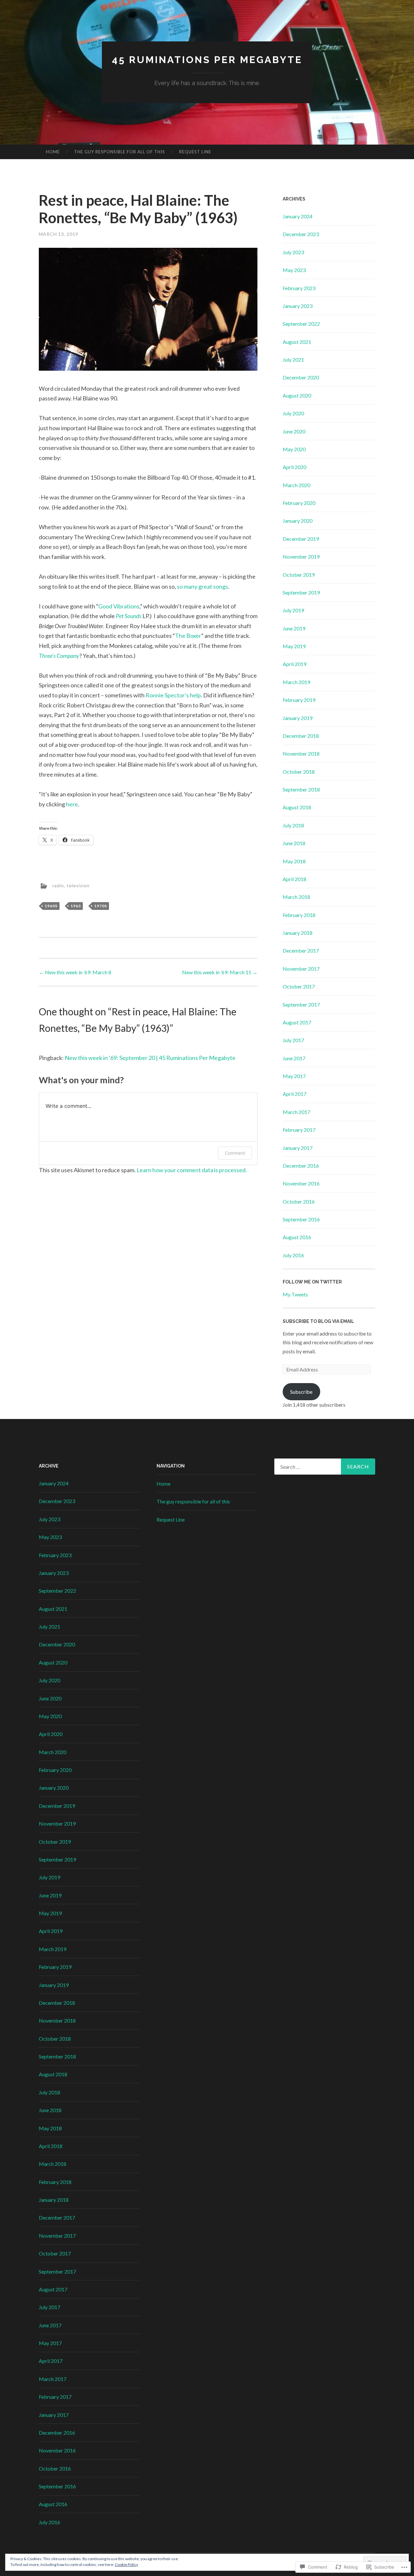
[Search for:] (325, 1467)
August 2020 (297, 395)
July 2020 (293, 413)
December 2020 (301, 377)
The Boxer (188, 636)
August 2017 (297, 1022)
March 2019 (296, 682)
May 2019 (294, 646)
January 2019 (298, 718)
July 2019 (293, 610)
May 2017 (294, 1076)
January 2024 (298, 216)
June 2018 (294, 843)
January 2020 (298, 521)
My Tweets (295, 1294)
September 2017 (301, 1004)
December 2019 (301, 539)
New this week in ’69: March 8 (75, 972)
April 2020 (294, 467)
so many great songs (202, 586)
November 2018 (301, 753)
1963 (76, 906)
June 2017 (294, 1058)
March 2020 (296, 485)
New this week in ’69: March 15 (220, 972)
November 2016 (301, 1183)
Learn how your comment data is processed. (192, 1170)
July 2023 (293, 252)
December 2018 (301, 736)
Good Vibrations (119, 606)
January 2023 (298, 306)
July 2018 (293, 825)
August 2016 (297, 1237)
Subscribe (301, 1392)
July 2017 (293, 1040)
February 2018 (299, 915)
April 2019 (294, 664)
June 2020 (294, 431)
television (78, 885)
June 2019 (294, 628)
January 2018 (298, 933)
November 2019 (301, 557)
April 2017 (294, 1094)
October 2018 (299, 772)
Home (53, 152)
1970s (101, 906)
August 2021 (297, 342)
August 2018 (297, 807)
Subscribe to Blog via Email (318, 1321)
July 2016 (293, 1255)
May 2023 (294, 270)
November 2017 (301, 969)
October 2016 (299, 1201)
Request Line (195, 152)
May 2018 (294, 861)
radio (58, 885)
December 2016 (301, 1166)
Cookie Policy (126, 2565)
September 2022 (301, 324)
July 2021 (293, 360)
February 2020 (299, 503)
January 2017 (298, 1148)
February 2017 (299, 1130)
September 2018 (301, 789)
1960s (51, 906)
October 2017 (299, 986)
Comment (235, 1153)
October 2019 (299, 575)
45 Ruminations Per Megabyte (207, 60)
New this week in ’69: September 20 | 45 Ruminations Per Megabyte (150, 1058)
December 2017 (301, 950)
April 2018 (294, 879)
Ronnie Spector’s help (173, 695)
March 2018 (296, 897)
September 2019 (301, 592)
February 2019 (299, 700)
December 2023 (301, 234)
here (72, 804)
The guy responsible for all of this (120, 152)
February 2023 (299, 288)
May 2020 (294, 449)
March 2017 (296, 1112)
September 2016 (301, 1219)
